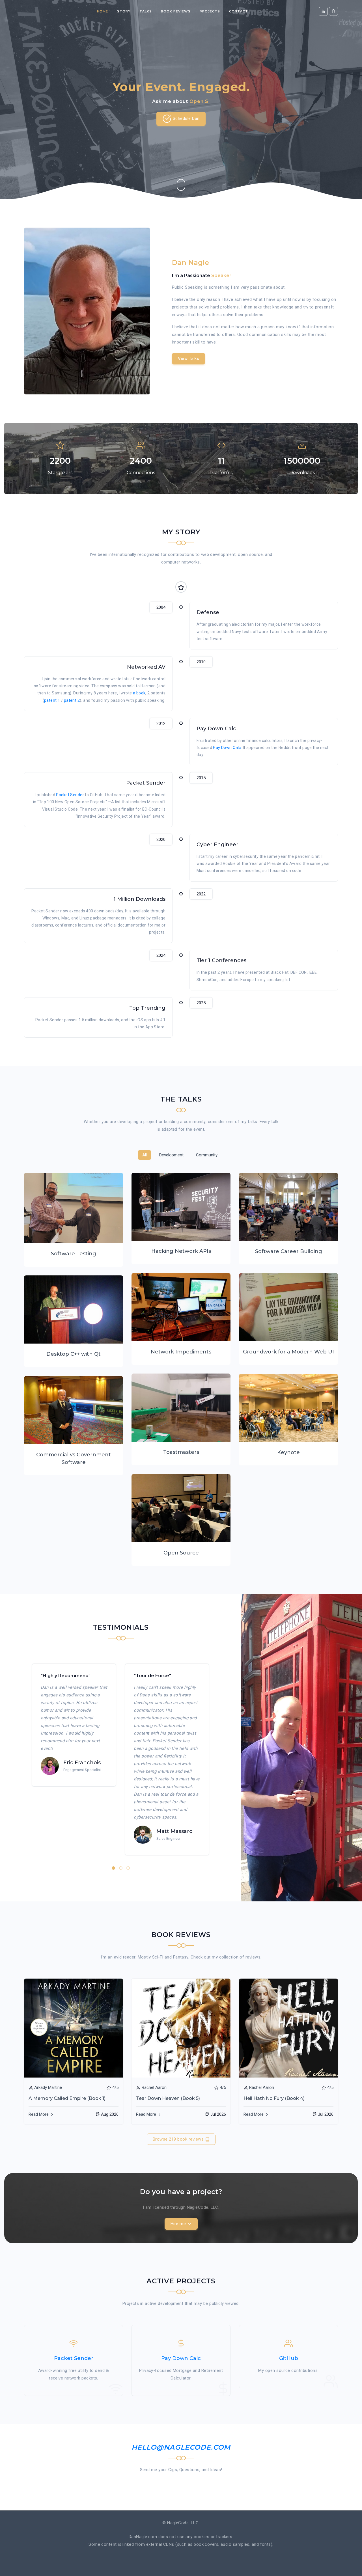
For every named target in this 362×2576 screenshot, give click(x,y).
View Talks (188, 359)
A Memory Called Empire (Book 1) (67, 2098)
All (145, 1155)
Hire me (179, 2224)
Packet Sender (70, 795)
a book (139, 693)
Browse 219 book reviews (179, 2139)
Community (207, 1155)
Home (103, 11)
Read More (39, 2114)
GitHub (289, 2358)
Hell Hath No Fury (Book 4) (274, 2098)
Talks (146, 11)
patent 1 (52, 700)
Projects (210, 11)
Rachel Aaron (154, 2087)
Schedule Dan (186, 118)
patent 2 (72, 700)
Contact (239, 11)
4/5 (115, 2087)
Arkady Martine (48, 2087)
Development (171, 1155)
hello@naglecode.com (181, 2447)
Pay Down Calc (227, 748)
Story (124, 11)
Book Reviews (176, 11)
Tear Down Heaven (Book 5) (168, 2098)
